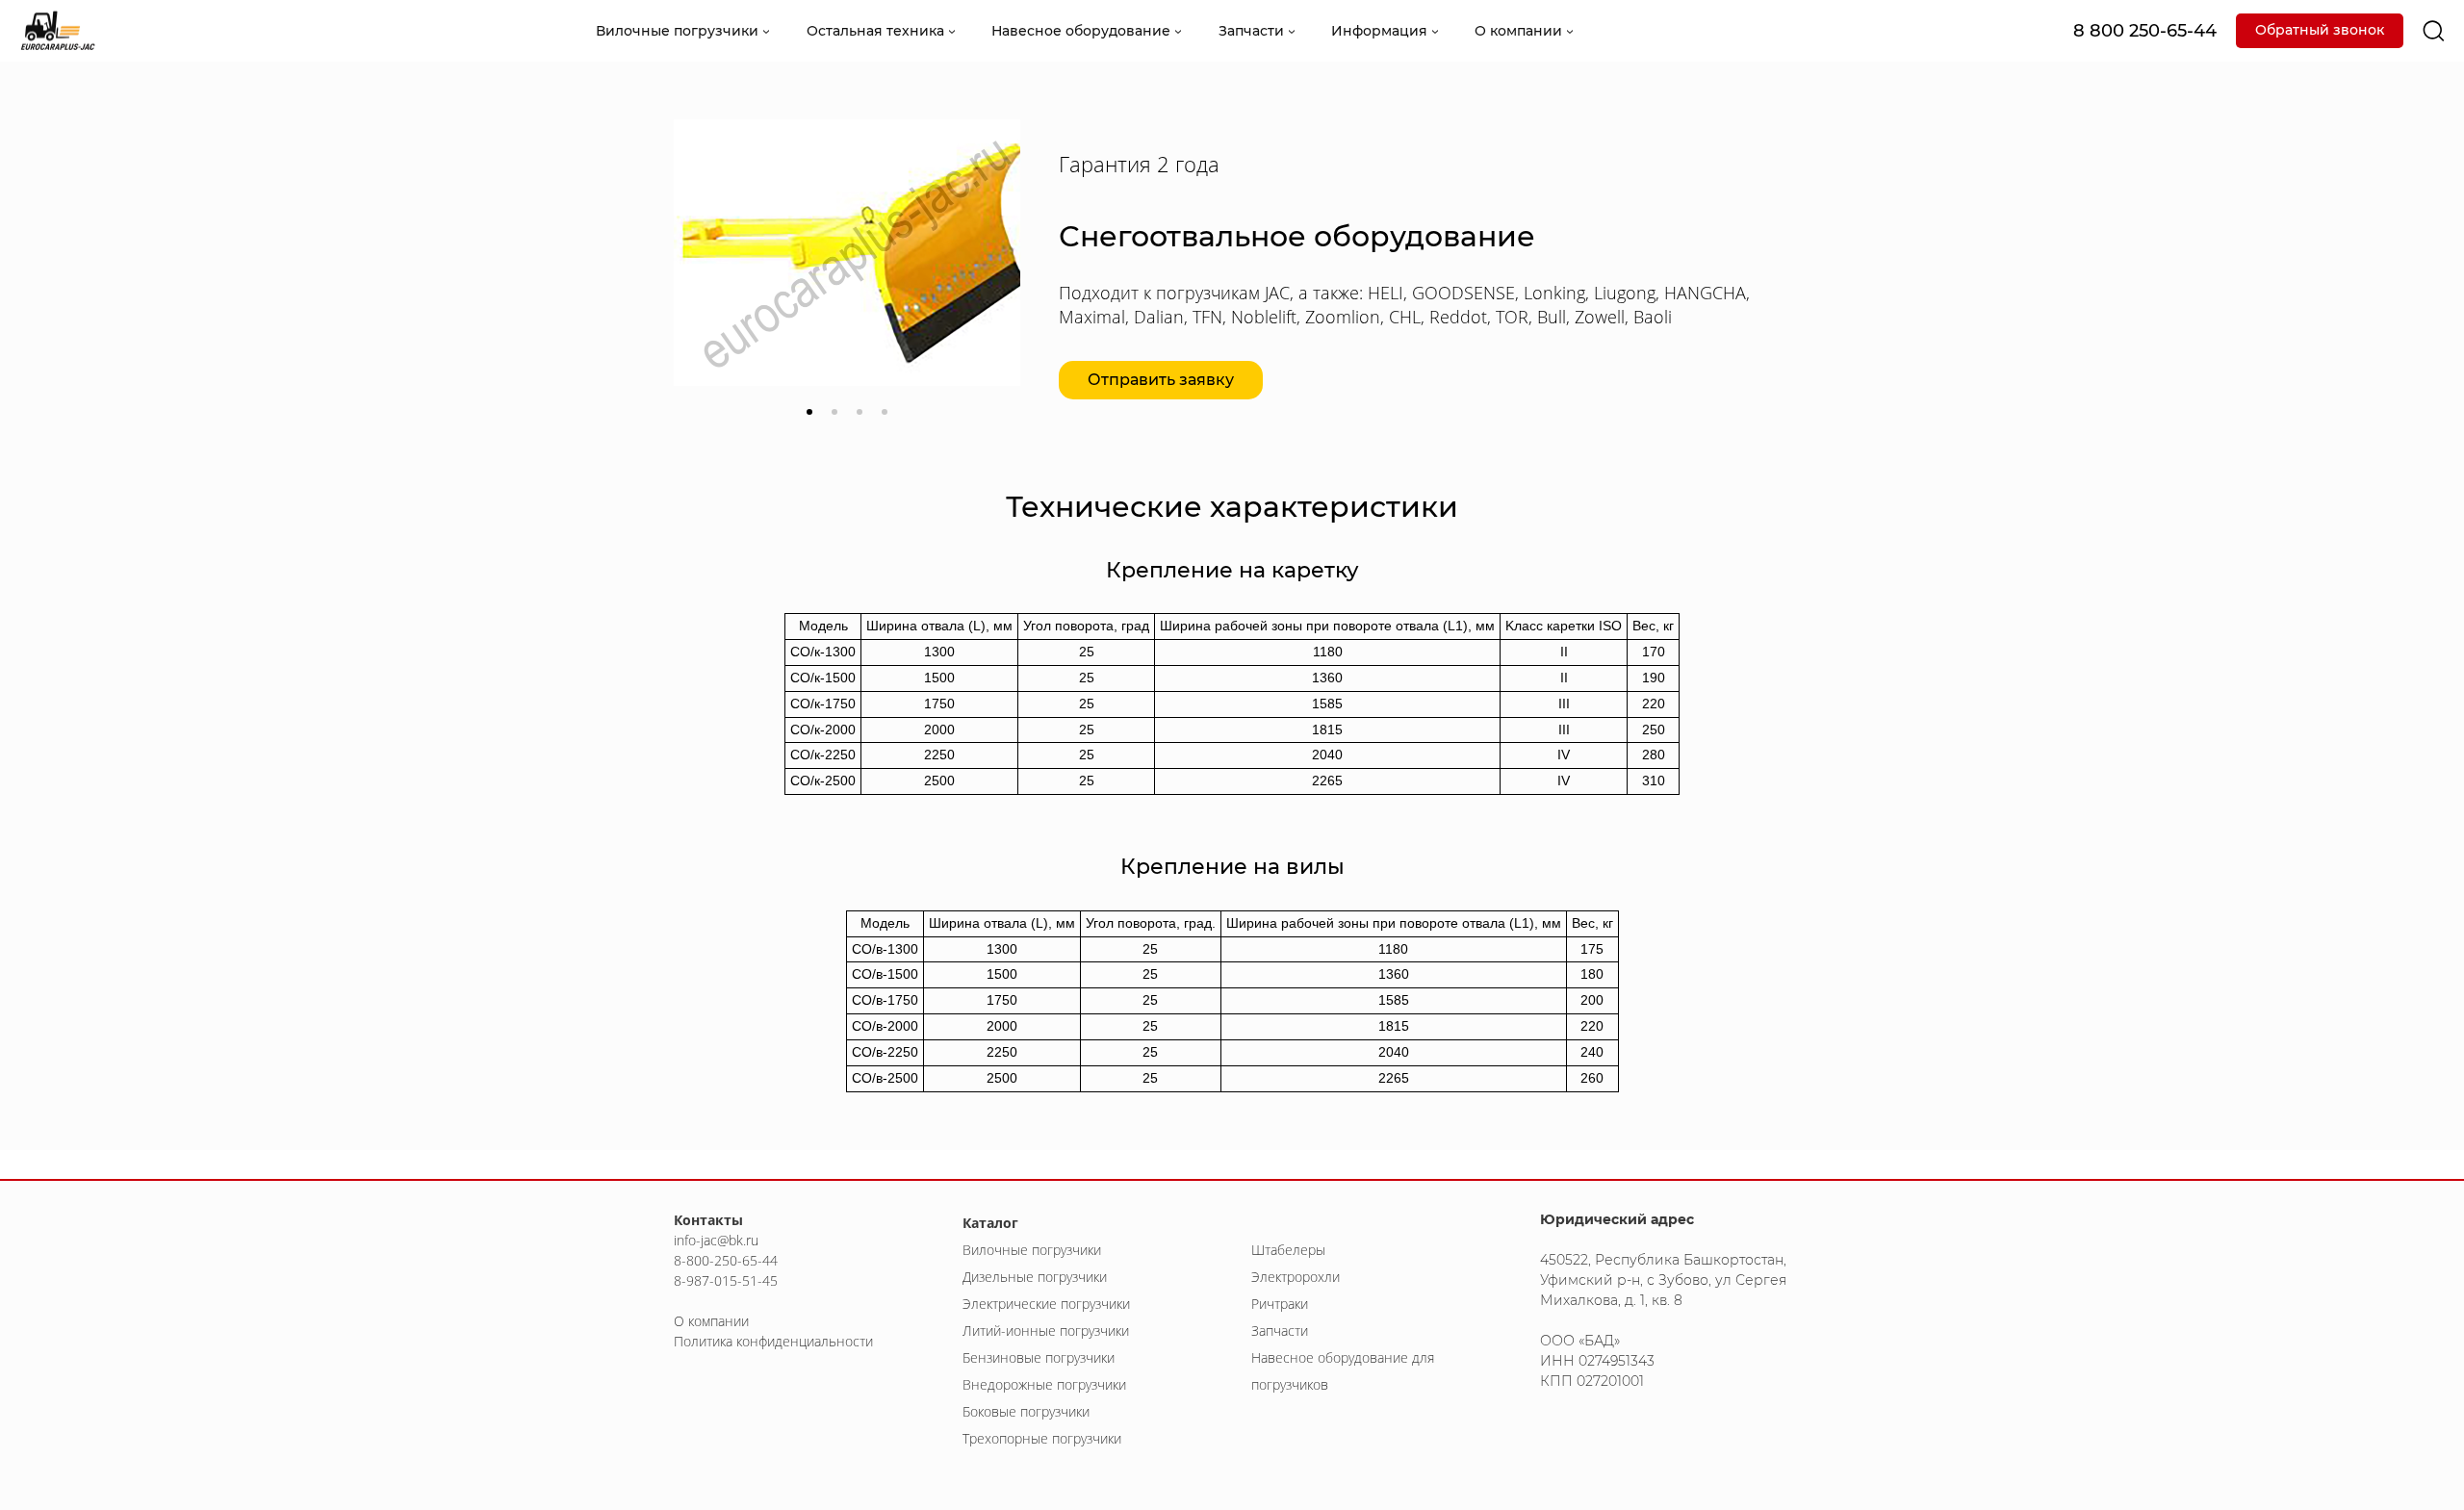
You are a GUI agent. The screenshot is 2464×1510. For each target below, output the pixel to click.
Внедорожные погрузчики (1044, 1384)
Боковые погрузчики (1026, 1411)
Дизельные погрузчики (1035, 1277)
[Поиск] (2434, 31)
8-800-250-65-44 (726, 1260)
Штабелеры (1288, 1250)
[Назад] (703, 275)
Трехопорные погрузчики (1042, 1438)
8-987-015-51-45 (726, 1280)
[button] (809, 412)
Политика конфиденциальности (773, 1341)
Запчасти (1280, 1331)
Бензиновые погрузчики (1039, 1357)
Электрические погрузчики (1046, 1304)
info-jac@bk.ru (716, 1240)
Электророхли (1296, 1277)
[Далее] (991, 275)
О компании (711, 1321)
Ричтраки (1280, 1304)
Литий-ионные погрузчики (1046, 1331)
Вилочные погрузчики (1032, 1250)
